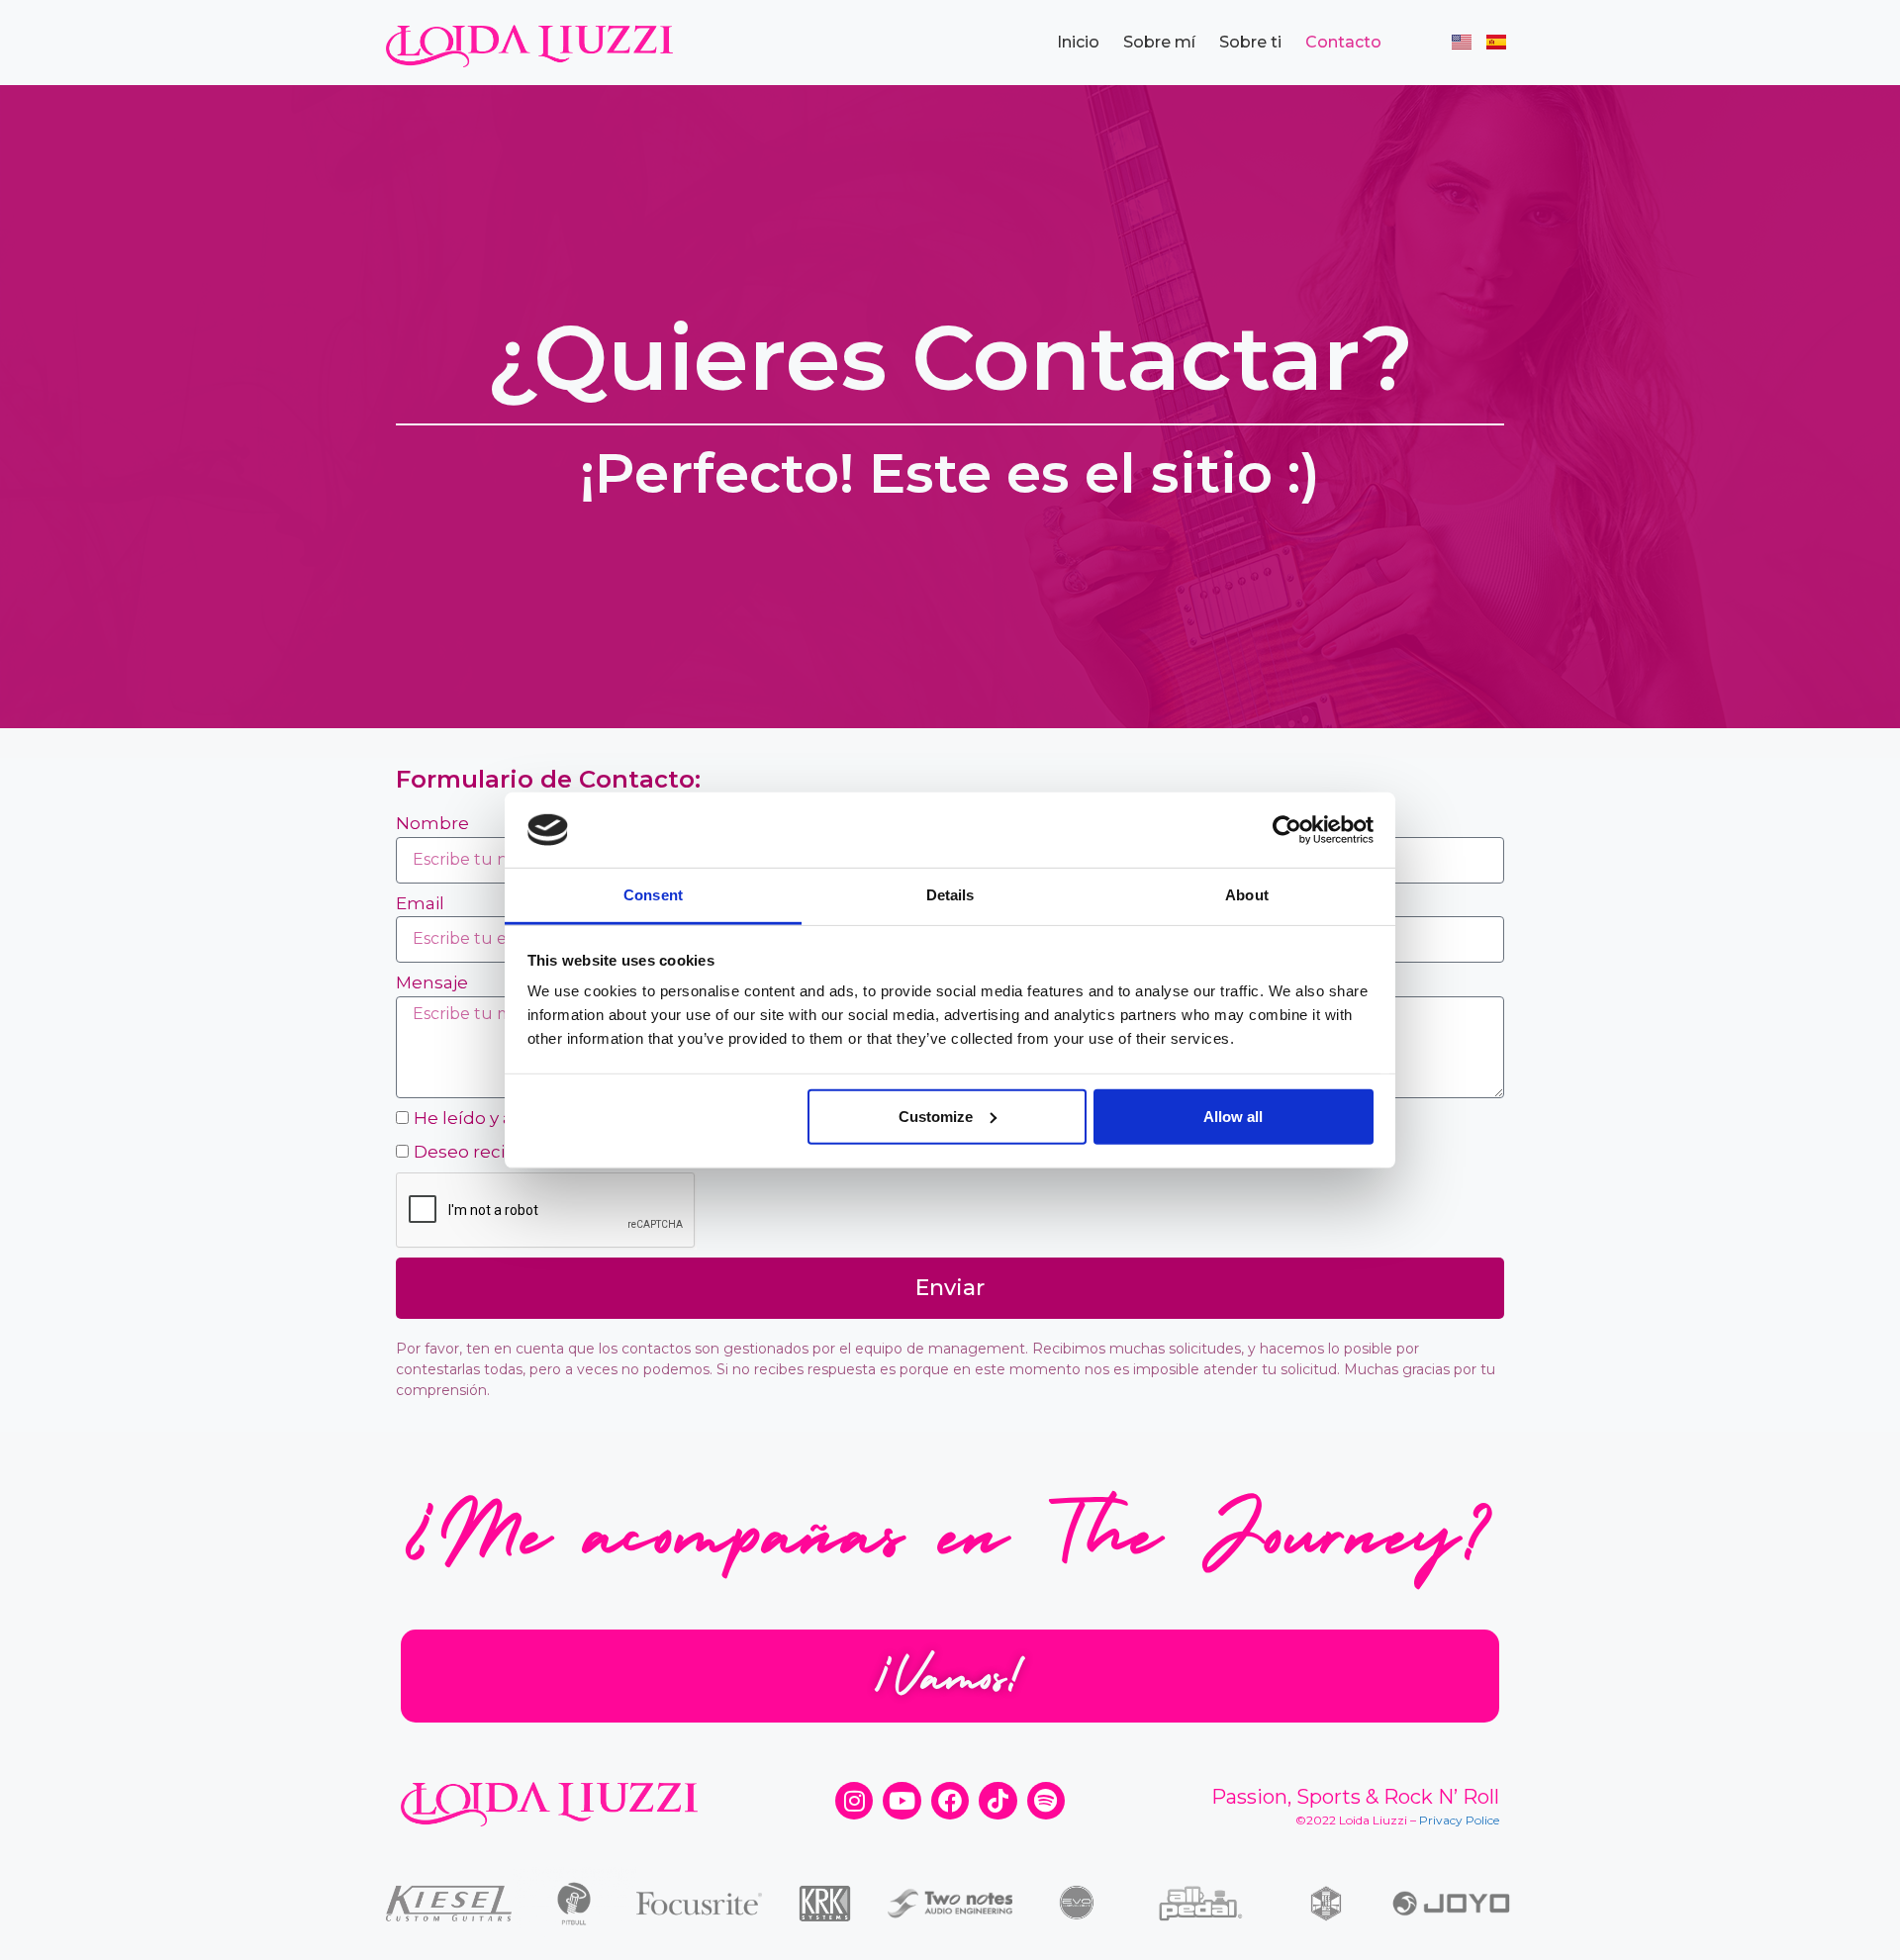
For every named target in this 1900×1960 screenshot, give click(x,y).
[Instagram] (854, 1801)
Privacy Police (1459, 1820)
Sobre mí (1159, 42)
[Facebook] (950, 1801)
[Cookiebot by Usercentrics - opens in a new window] (1287, 830)
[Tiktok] (997, 1801)
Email (420, 903)
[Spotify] (1046, 1801)
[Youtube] (902, 1801)
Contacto (1343, 42)
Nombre (432, 823)
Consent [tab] (653, 895)
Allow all (1233, 1117)
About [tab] (1247, 895)
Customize (936, 1117)
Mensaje (432, 982)
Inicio (1078, 42)
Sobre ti (1250, 42)
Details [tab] (950, 895)
